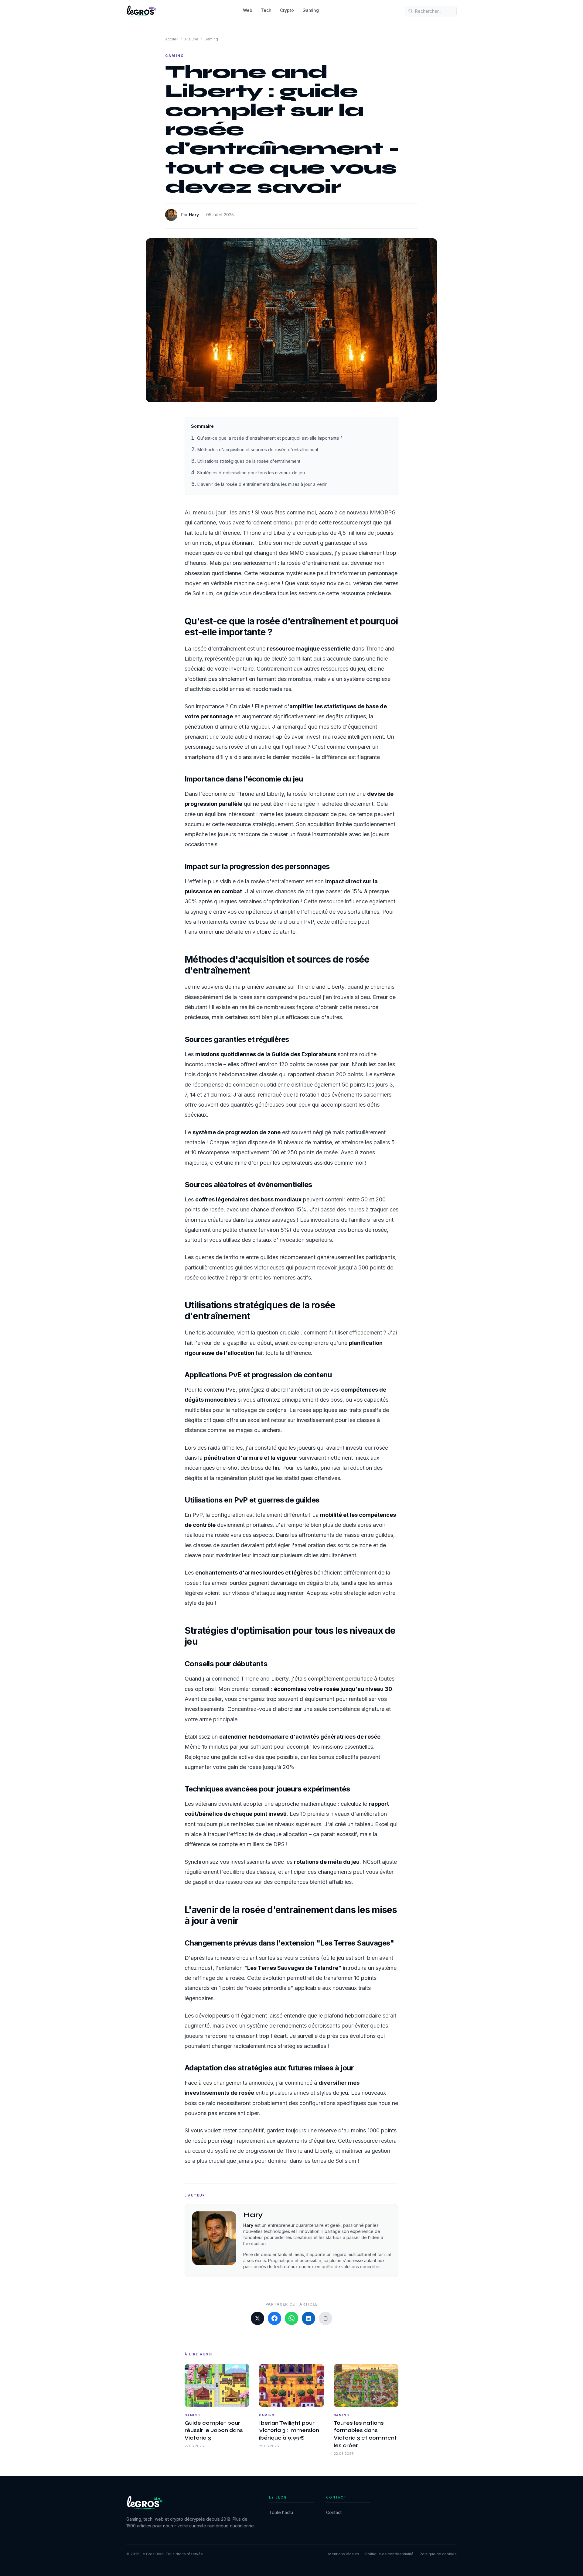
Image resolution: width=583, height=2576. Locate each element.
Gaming (311, 10)
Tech (266, 10)
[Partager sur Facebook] (274, 2318)
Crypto (287, 10)
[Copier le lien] (326, 2318)
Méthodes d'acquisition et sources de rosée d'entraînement (258, 450)
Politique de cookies (438, 2554)
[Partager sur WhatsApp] (291, 2318)
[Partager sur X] (257, 2318)
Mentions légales (344, 2554)
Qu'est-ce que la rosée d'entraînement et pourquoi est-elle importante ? (270, 438)
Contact (334, 2512)
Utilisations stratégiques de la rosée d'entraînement (249, 461)
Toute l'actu (281, 2512)
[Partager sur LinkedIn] (309, 2318)
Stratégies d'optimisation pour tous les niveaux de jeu (251, 473)
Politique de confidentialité (389, 2554)
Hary (194, 215)
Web (248, 10)
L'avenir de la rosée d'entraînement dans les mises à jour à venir (262, 484)
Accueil (172, 39)
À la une (191, 39)
